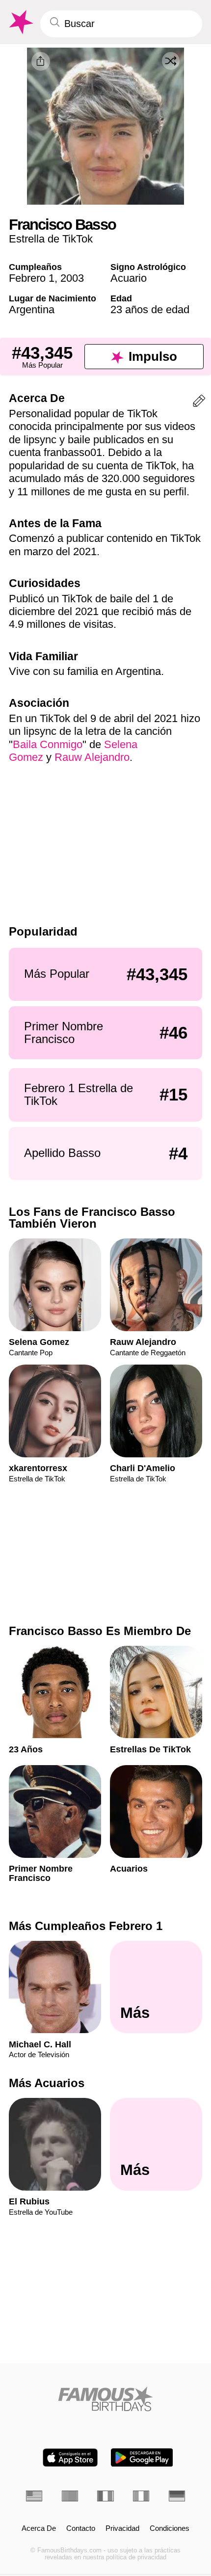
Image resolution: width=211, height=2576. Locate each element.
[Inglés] (34, 2496)
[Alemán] (177, 2496)
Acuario (129, 278)
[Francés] (105, 2496)
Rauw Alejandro (92, 757)
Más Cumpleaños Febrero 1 (86, 1926)
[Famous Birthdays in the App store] (70, 2457)
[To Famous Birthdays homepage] (20, 22)
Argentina (32, 309)
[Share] (41, 61)
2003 (72, 278)
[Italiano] (141, 2496)
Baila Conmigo (48, 744)
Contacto (81, 2528)
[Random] (171, 61)
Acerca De (39, 2528)
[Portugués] (70, 2496)
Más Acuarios (47, 2083)
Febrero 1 (32, 278)
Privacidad (122, 2528)
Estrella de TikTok (51, 239)
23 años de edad (150, 309)
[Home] (105, 2399)
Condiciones (170, 2528)
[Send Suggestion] (199, 403)
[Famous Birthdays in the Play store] (142, 2457)
